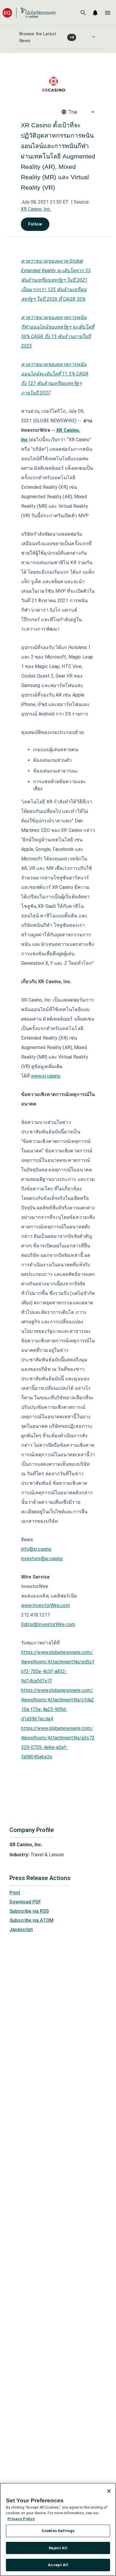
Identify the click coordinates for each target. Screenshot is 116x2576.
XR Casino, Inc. (36, 209)
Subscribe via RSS (29, 1911)
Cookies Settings (58, 2531)
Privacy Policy (21, 2519)
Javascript (21, 1929)
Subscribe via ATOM (32, 1920)
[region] (58, 2529)
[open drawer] (108, 13)
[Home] (29, 13)
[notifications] (95, 13)
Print (15, 1893)
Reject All (58, 2548)
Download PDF (25, 1902)
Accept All (58, 2565)
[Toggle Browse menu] (94, 37)
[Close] (109, 2491)
